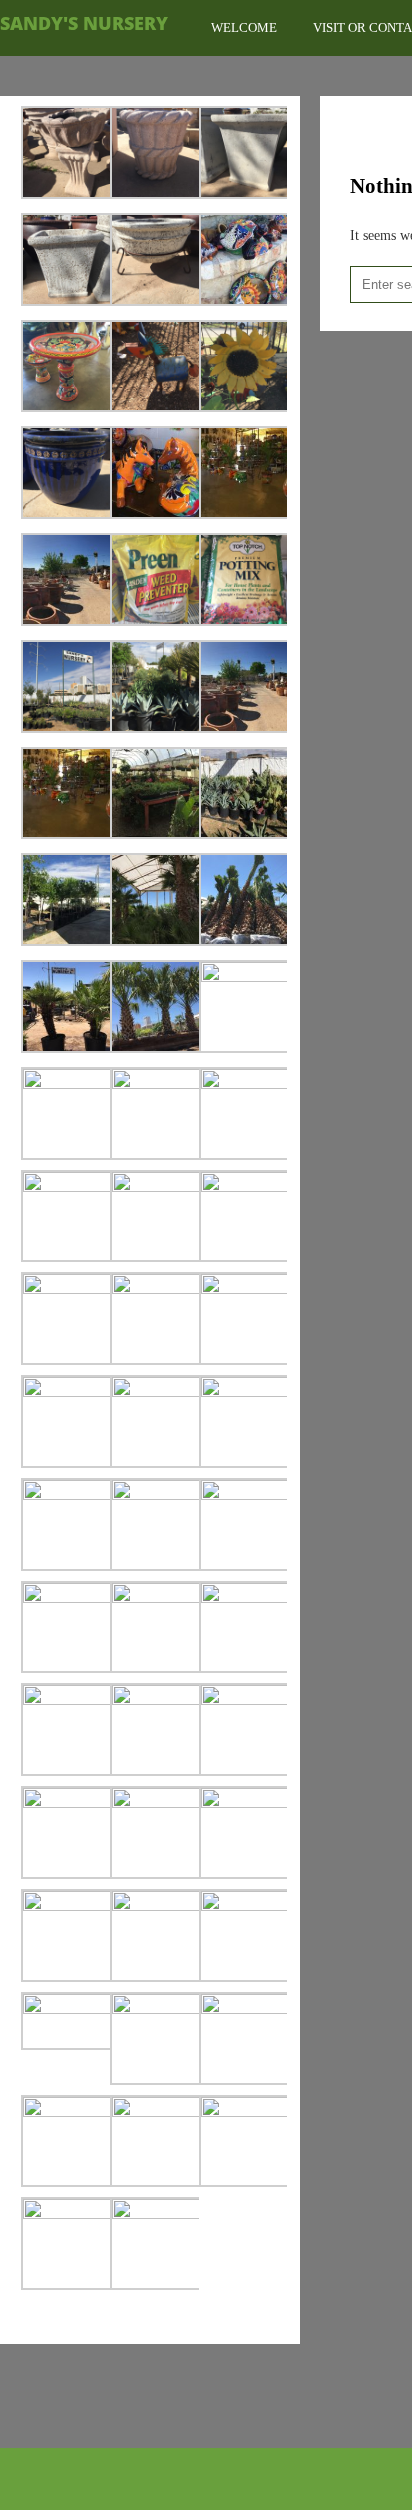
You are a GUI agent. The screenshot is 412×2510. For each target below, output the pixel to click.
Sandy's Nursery (84, 23)
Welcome (244, 27)
